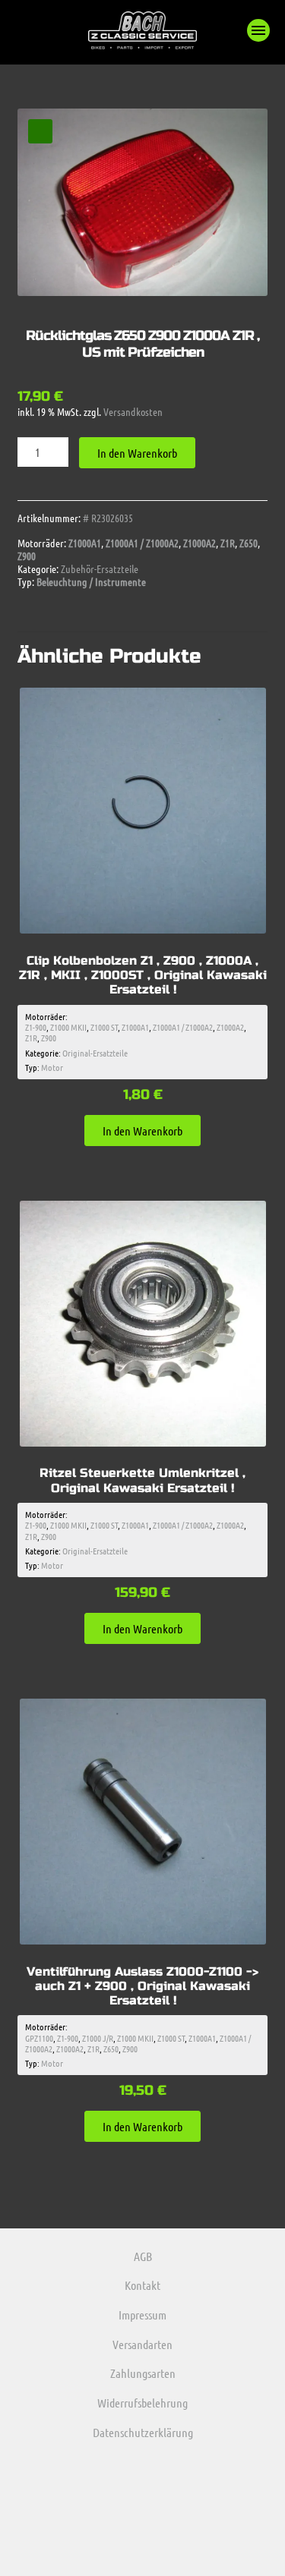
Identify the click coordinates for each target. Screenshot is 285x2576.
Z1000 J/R (98, 2038)
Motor (52, 1067)
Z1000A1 (85, 543)
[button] (258, 30)
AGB (143, 2256)
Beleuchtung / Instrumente (91, 581)
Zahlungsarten (143, 2373)
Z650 (249, 543)
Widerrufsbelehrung (142, 2403)
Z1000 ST (104, 1027)
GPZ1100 (39, 2038)
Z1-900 (36, 1027)
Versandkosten (133, 411)
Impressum (142, 2315)
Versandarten (142, 2344)
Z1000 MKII (68, 1027)
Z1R (228, 543)
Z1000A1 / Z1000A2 (142, 543)
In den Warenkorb (137, 453)
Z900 (27, 556)
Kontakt (142, 2285)
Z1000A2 (199, 543)
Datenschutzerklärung (143, 2432)
